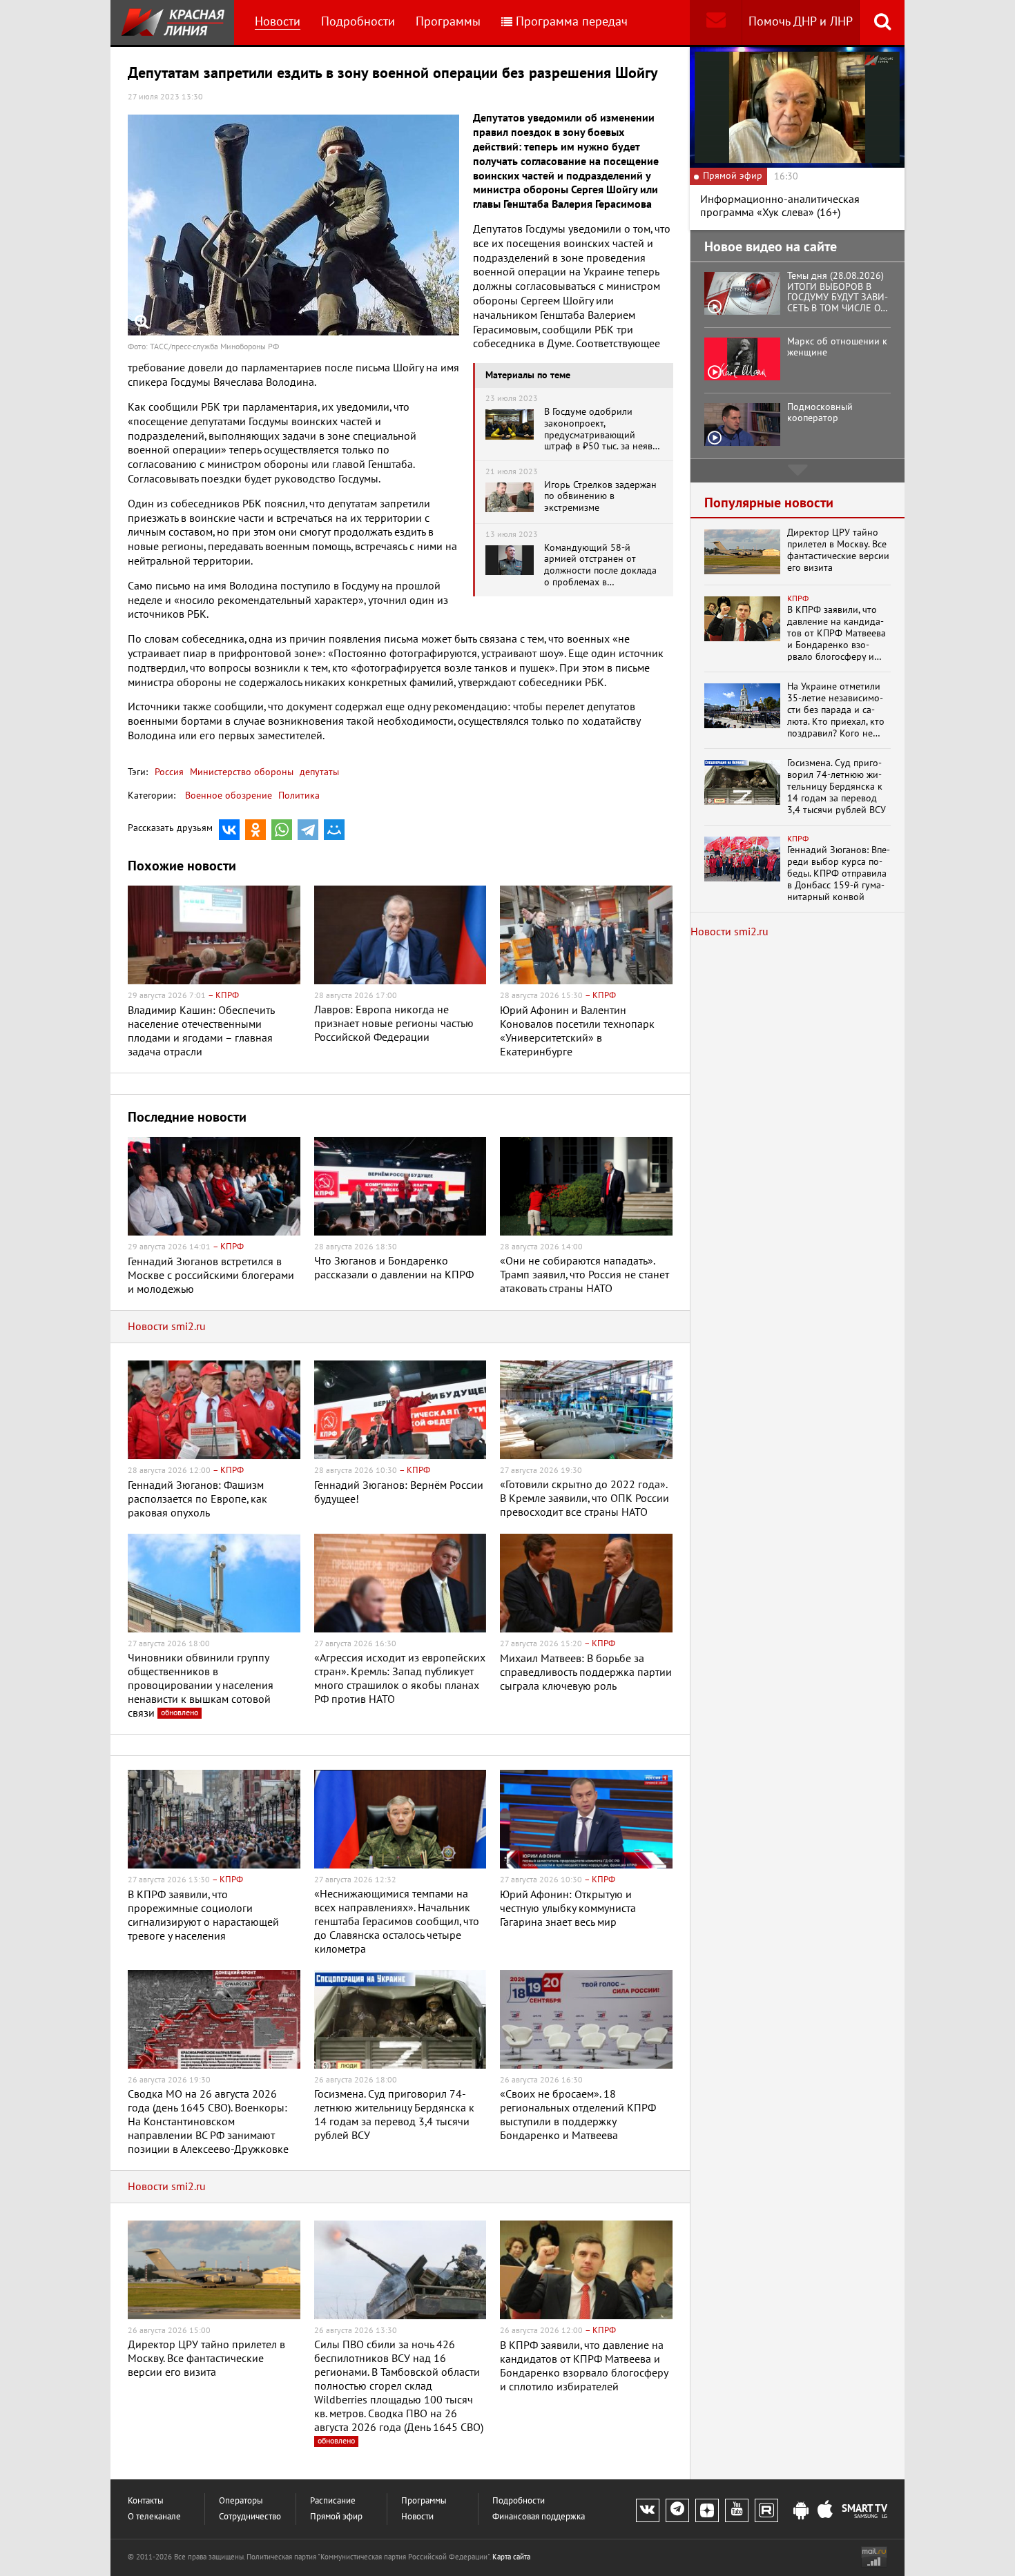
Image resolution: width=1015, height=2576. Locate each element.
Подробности (358, 22)
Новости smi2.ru (167, 1327)
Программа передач (572, 22)
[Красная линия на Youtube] (737, 2510)
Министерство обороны (240, 772)
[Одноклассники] (255, 830)
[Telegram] (308, 830)
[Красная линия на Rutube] (766, 2510)
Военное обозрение (229, 796)
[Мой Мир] (334, 830)
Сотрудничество (250, 2517)
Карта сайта (511, 2557)
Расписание (333, 2501)
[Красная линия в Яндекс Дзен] (707, 2510)
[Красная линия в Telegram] (677, 2510)
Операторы (241, 2501)
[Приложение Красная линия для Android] (801, 2511)
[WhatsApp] (282, 830)
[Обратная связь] (716, 22)
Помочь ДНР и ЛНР (801, 22)
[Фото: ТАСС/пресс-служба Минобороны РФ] (293, 225)
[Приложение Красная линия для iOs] (825, 2511)
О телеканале (154, 2517)
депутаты (318, 772)
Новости (278, 22)
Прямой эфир (336, 2517)
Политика (299, 796)
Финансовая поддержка (539, 2517)
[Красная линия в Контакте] (648, 2510)
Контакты (146, 2501)
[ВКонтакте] (229, 830)
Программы (448, 22)
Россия (169, 772)
